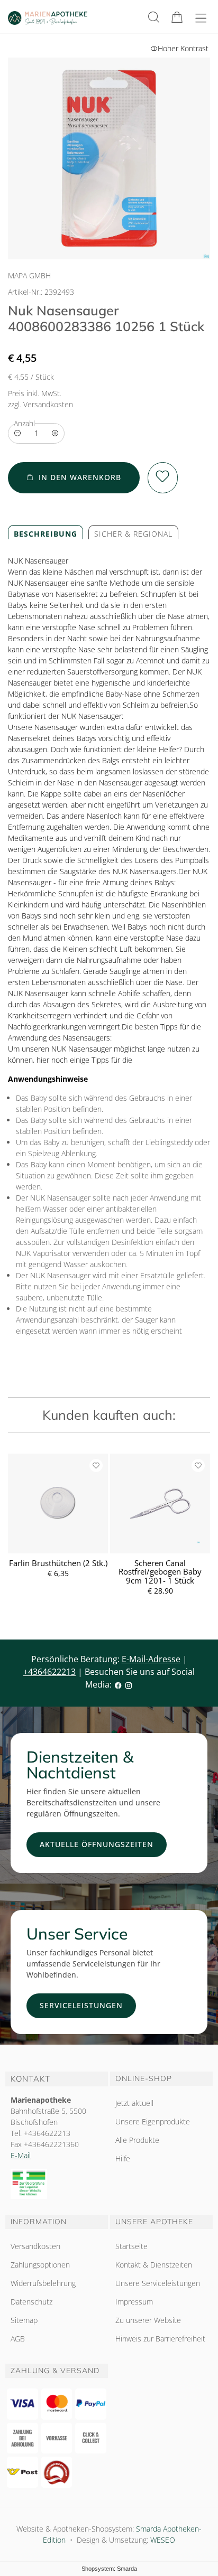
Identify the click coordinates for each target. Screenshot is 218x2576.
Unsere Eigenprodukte (153, 2121)
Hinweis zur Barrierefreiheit (160, 2339)
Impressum (134, 2302)
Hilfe (123, 2158)
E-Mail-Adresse (151, 1659)
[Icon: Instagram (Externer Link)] (129, 1684)
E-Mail (21, 2155)
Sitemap (24, 2320)
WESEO (163, 2540)
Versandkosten (35, 2246)
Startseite (131, 2246)
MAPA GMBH (29, 275)
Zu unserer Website (148, 2322)
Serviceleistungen (81, 2005)
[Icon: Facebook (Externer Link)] (118, 1684)
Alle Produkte (137, 2140)
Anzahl (24, 423)
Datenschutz (31, 2302)
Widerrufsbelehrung (43, 2283)
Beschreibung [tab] (46, 534)
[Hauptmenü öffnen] (201, 18)
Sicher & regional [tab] (133, 534)
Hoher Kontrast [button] (183, 48)
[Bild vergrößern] (109, 158)
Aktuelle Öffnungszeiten (97, 1844)
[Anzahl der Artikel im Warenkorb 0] (177, 17)
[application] (74, 478)
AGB (18, 2339)
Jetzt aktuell (134, 2103)
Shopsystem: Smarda (109, 2569)
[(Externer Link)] (57, 2184)
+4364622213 (49, 1672)
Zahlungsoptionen (40, 2265)
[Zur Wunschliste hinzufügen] (163, 478)
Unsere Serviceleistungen (158, 2283)
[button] (154, 17)
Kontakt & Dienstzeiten (154, 2265)
